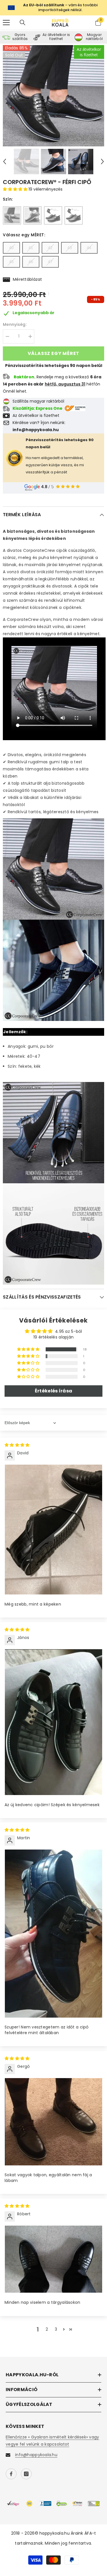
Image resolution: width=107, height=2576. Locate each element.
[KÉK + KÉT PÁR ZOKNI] (74, 215)
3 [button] (56, 2329)
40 (11, 248)
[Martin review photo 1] (53, 1933)
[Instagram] (26, 2474)
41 (31, 248)
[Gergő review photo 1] (53, 2122)
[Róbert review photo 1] (53, 2259)
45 (11, 262)
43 (70, 248)
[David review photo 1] (53, 1530)
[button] (5, 161)
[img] (17, 1445)
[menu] (6, 23)
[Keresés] (23, 23)
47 (50, 262)
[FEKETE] (12, 215)
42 (50, 248)
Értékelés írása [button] (53, 1391)
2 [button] (47, 2329)
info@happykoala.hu (36, 2455)
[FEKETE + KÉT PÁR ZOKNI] (53, 215)
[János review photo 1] (53, 1722)
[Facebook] (11, 2474)
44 (89, 248)
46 (31, 262)
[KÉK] (33, 215)
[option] (53, 96)
